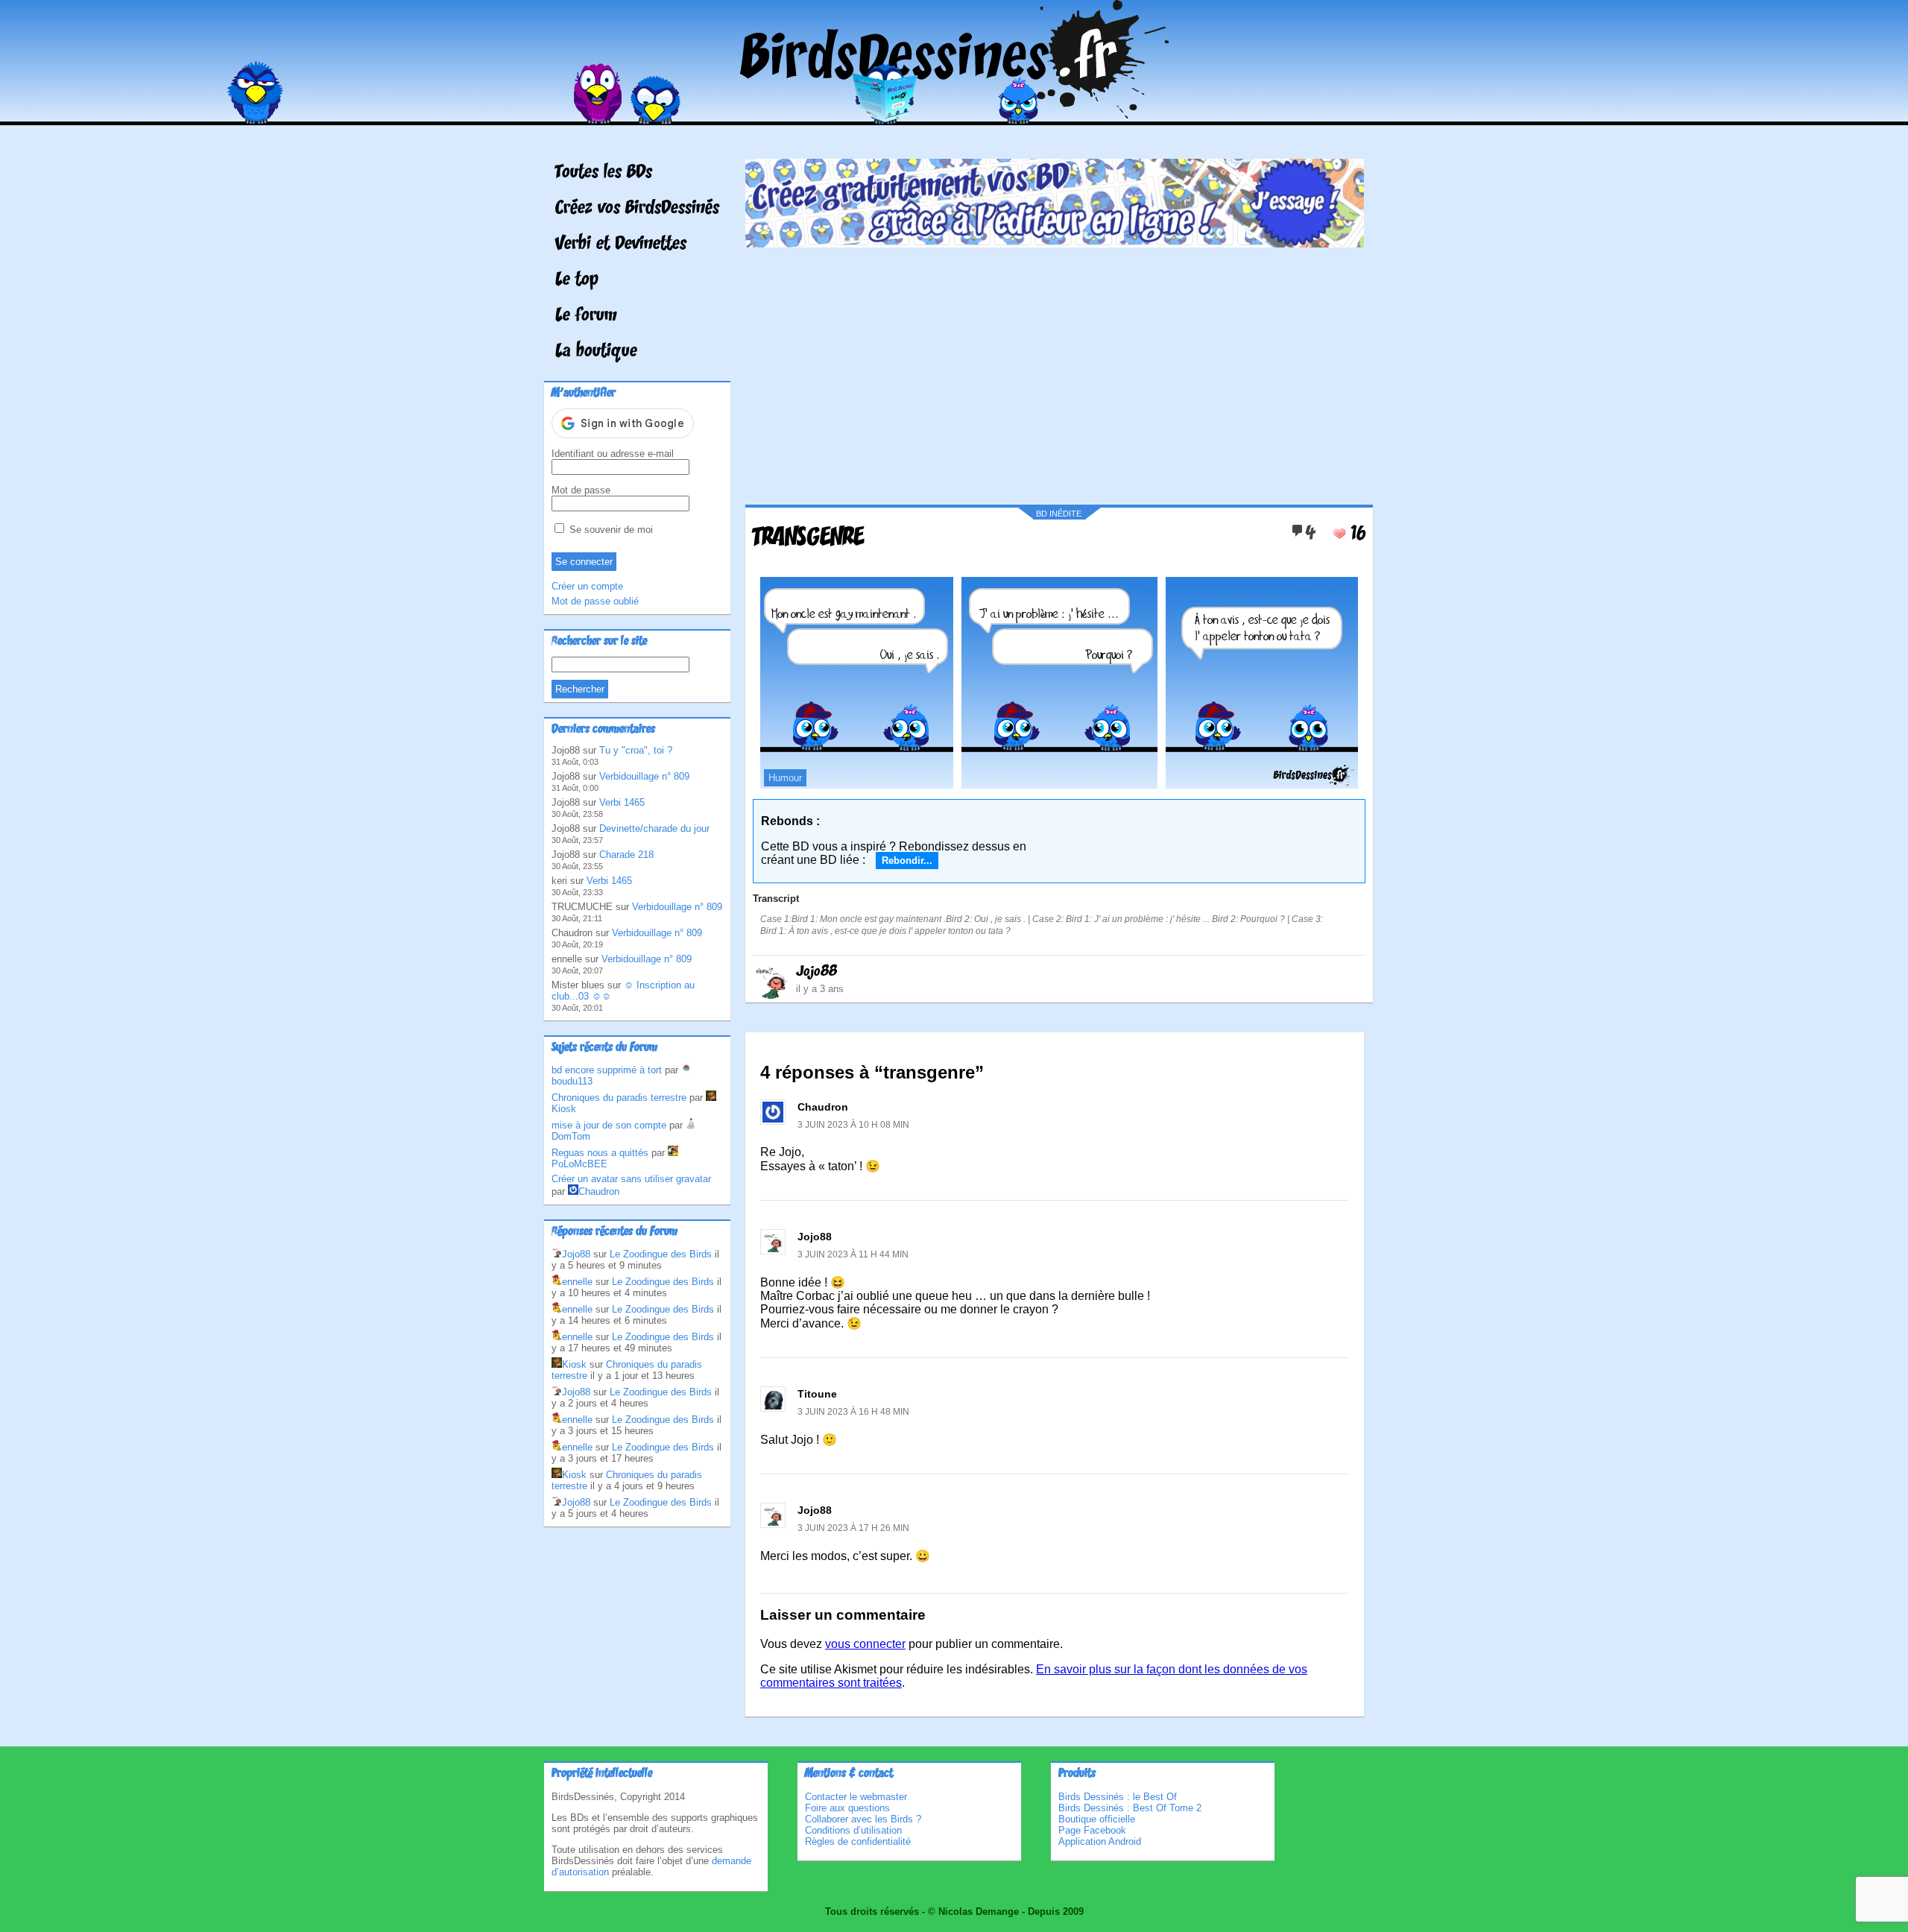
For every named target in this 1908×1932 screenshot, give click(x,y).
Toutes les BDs (604, 173)
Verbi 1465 (622, 802)
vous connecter (865, 1644)
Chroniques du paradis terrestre (619, 1098)
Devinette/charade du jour (654, 828)
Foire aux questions (847, 1808)
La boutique (596, 352)
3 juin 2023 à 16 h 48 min (853, 1412)
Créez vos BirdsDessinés (637, 209)
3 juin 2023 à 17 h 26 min (853, 1528)
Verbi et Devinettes (621, 244)
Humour (785, 778)
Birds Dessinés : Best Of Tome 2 (1130, 1808)
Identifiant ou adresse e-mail (613, 454)
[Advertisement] (1055, 370)
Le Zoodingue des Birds (661, 1254)
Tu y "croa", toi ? (636, 750)
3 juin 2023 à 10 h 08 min (853, 1125)
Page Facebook (1092, 1830)
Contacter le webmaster (856, 1797)
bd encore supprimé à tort (607, 1070)
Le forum (586, 316)
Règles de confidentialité (858, 1841)
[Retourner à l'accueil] (954, 114)
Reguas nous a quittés (600, 1153)
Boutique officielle (1097, 1819)
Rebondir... (907, 861)
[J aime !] (1339, 534)
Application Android (1100, 1841)
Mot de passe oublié (595, 601)
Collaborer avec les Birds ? (863, 1819)
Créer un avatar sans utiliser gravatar (631, 1179)
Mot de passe (581, 490)
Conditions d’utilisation (853, 1830)
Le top (577, 280)
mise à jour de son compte (609, 1125)
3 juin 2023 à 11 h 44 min (853, 1254)
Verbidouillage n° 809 (644, 776)
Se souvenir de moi (610, 530)
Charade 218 (626, 855)
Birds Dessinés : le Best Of (1118, 1797)
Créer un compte (587, 586)
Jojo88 (816, 972)
